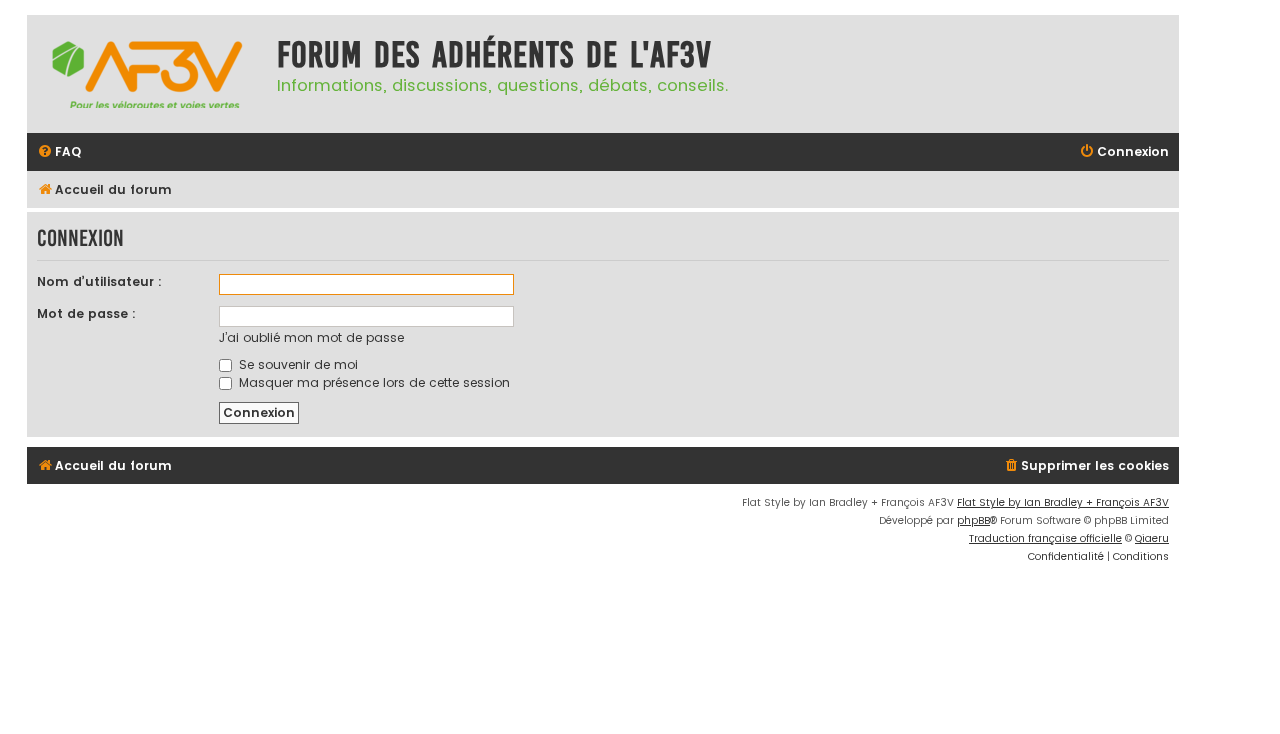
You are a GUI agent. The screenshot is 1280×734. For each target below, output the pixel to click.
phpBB (973, 520)
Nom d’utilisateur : (99, 281)
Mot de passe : (86, 313)
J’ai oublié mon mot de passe (311, 337)
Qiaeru (1152, 538)
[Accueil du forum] (147, 74)
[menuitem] (59, 152)
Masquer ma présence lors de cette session (372, 382)
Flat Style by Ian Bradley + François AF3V (1063, 502)
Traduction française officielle (1045, 538)
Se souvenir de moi (296, 364)
